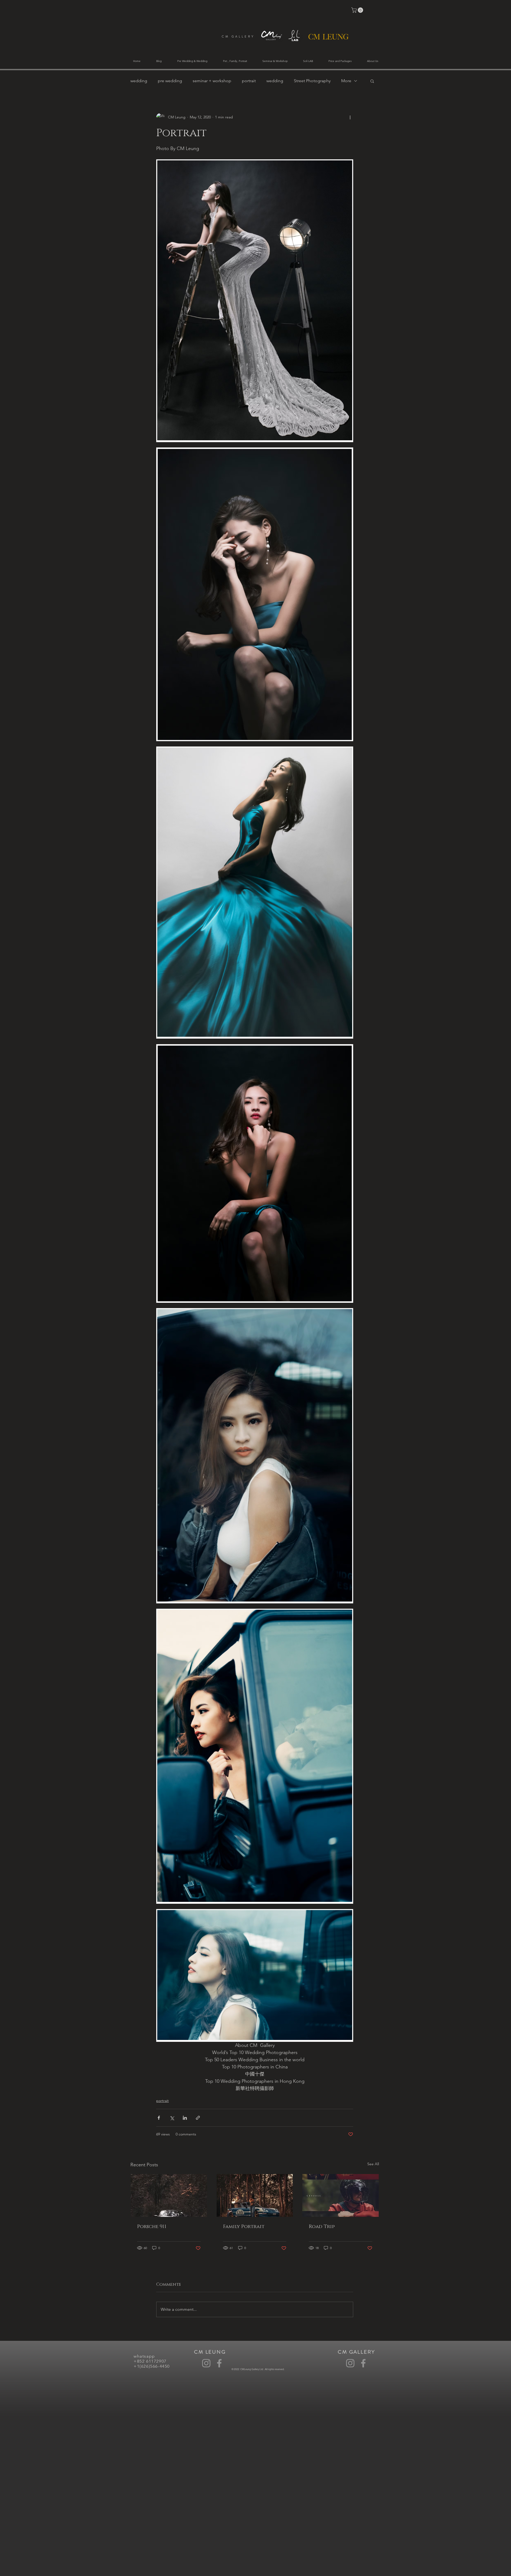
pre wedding (170, 81)
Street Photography (312, 81)
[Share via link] (198, 2118)
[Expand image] (255, 301)
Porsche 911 (152, 2227)
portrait (249, 81)
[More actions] (350, 117)
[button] (358, 10)
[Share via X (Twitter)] (172, 2118)
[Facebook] (219, 2363)
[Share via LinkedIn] (185, 2118)
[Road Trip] (341, 2195)
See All (373, 2164)
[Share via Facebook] (159, 2118)
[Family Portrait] (255, 2195)
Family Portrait (244, 2227)
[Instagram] (206, 2363)
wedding (139, 81)
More (346, 81)
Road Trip (322, 2227)
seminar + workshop (212, 81)
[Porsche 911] (169, 2195)
